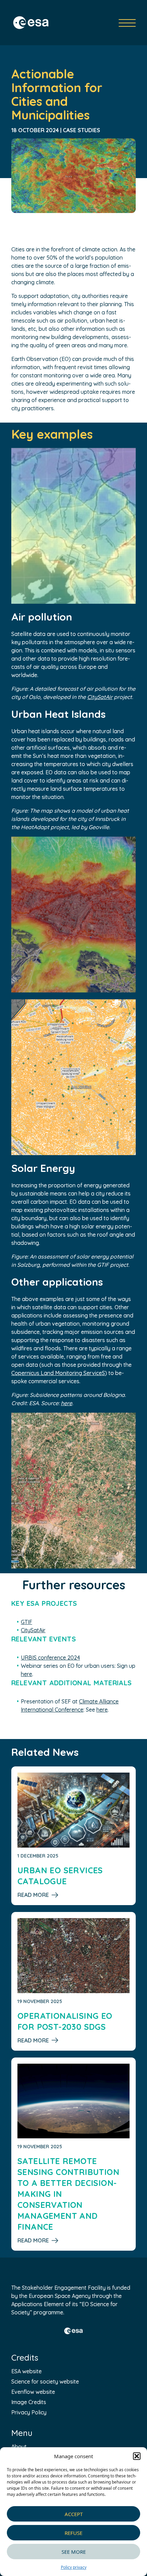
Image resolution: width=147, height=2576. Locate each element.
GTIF (103, 1265)
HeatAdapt (35, 827)
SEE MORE (74, 2552)
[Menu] (127, 23)
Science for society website (45, 2381)
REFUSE (73, 2533)
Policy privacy (74, 2567)
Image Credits (29, 2402)
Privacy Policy (29, 2412)
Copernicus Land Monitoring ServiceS (58, 1373)
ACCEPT (74, 2514)
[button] (137, 2456)
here (66, 1403)
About (19, 2447)
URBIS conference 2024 (50, 1658)
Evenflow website (33, 2392)
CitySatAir (100, 697)
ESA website (26, 2371)
